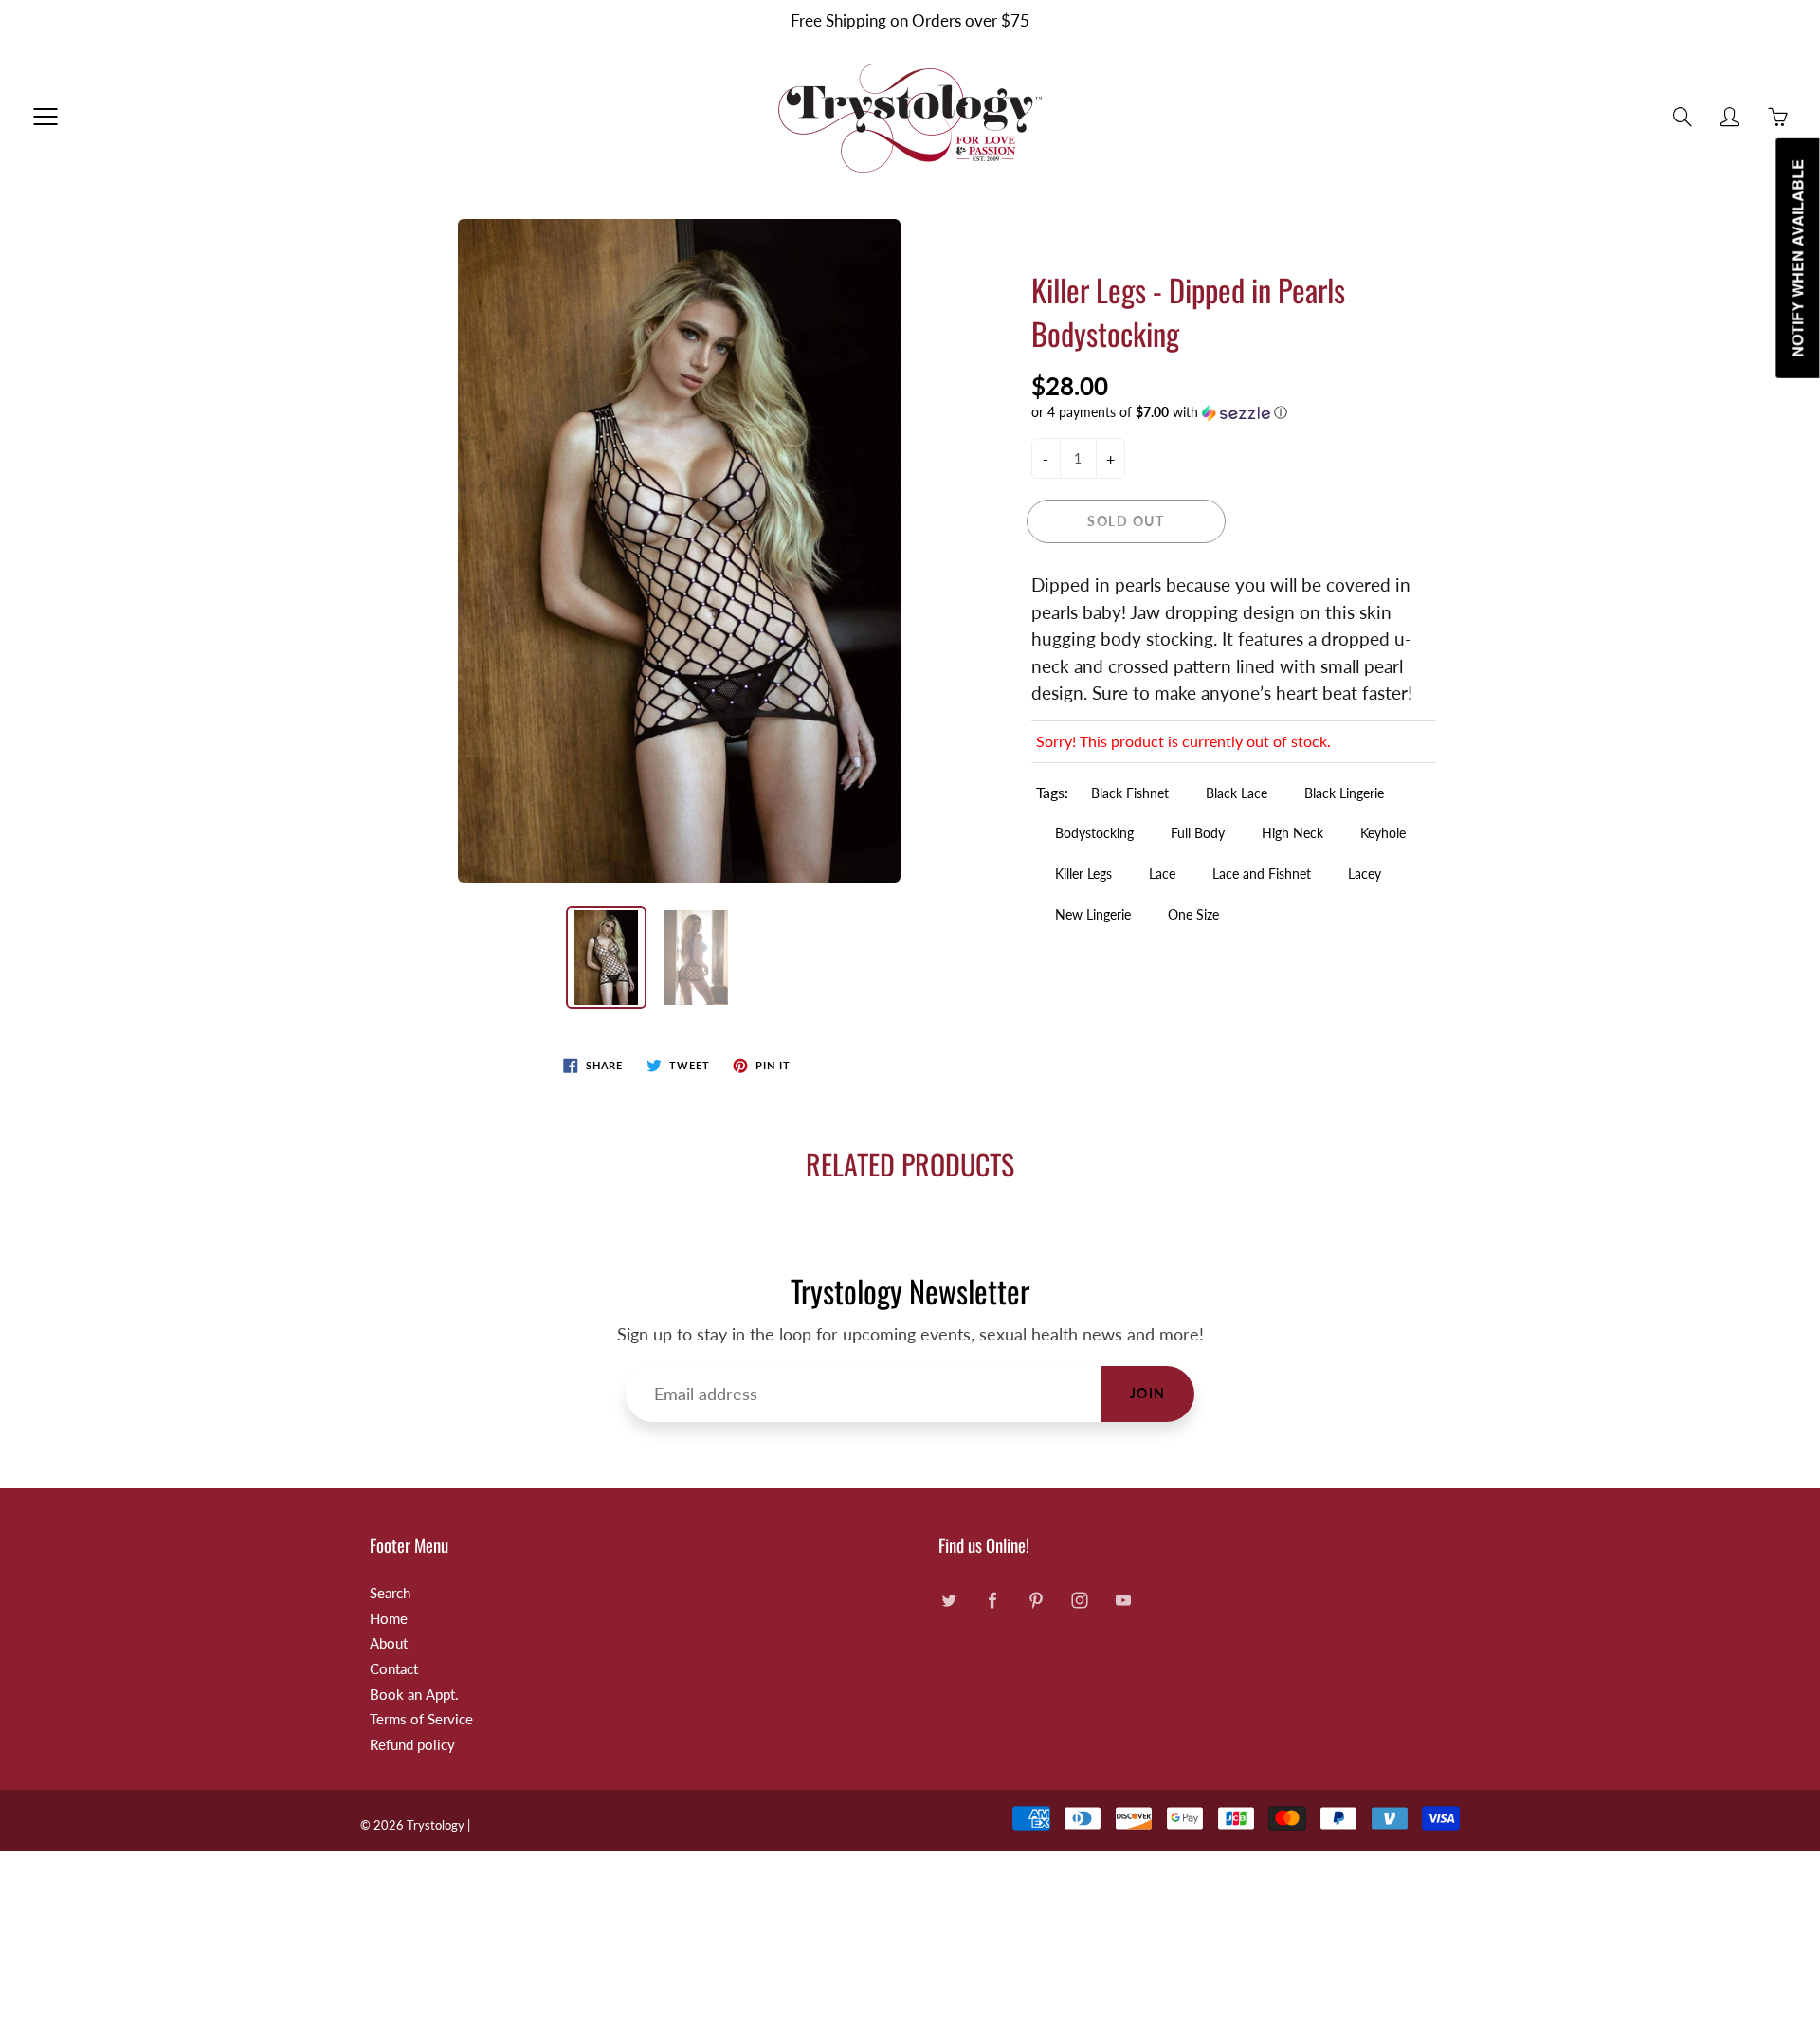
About (389, 1643)
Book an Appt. (414, 1695)
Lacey (1365, 874)
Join (1148, 1393)
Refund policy (412, 1745)
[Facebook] (992, 1601)
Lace (1162, 874)
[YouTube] (1123, 1601)
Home (389, 1619)
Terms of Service (421, 1719)
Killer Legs (1083, 874)
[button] (1234, 413)
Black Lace (1237, 793)
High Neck (1292, 833)
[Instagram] (1079, 1601)
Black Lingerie (1344, 793)
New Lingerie (1093, 914)
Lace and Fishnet (1262, 874)
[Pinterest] (1036, 1601)
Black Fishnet (1130, 793)
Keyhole (1383, 833)
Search (390, 1593)
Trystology (436, 1825)
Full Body (1198, 833)
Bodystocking (1094, 833)
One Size (1193, 914)
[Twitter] (948, 1601)
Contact (394, 1669)
